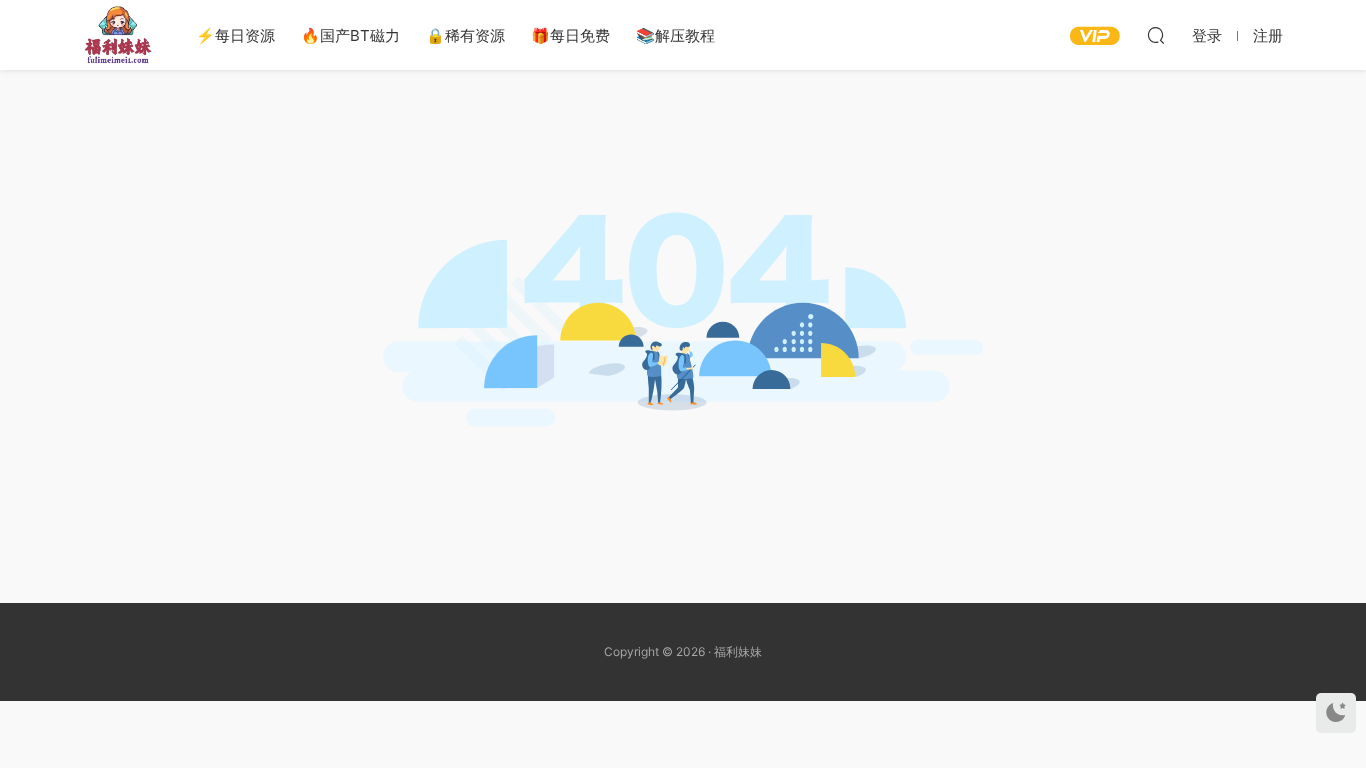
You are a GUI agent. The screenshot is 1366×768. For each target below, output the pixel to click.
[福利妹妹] (118, 35)
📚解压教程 (675, 35)
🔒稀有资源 (465, 35)
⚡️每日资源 (235, 35)
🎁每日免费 (570, 35)
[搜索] (1156, 35)
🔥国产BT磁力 (350, 35)
